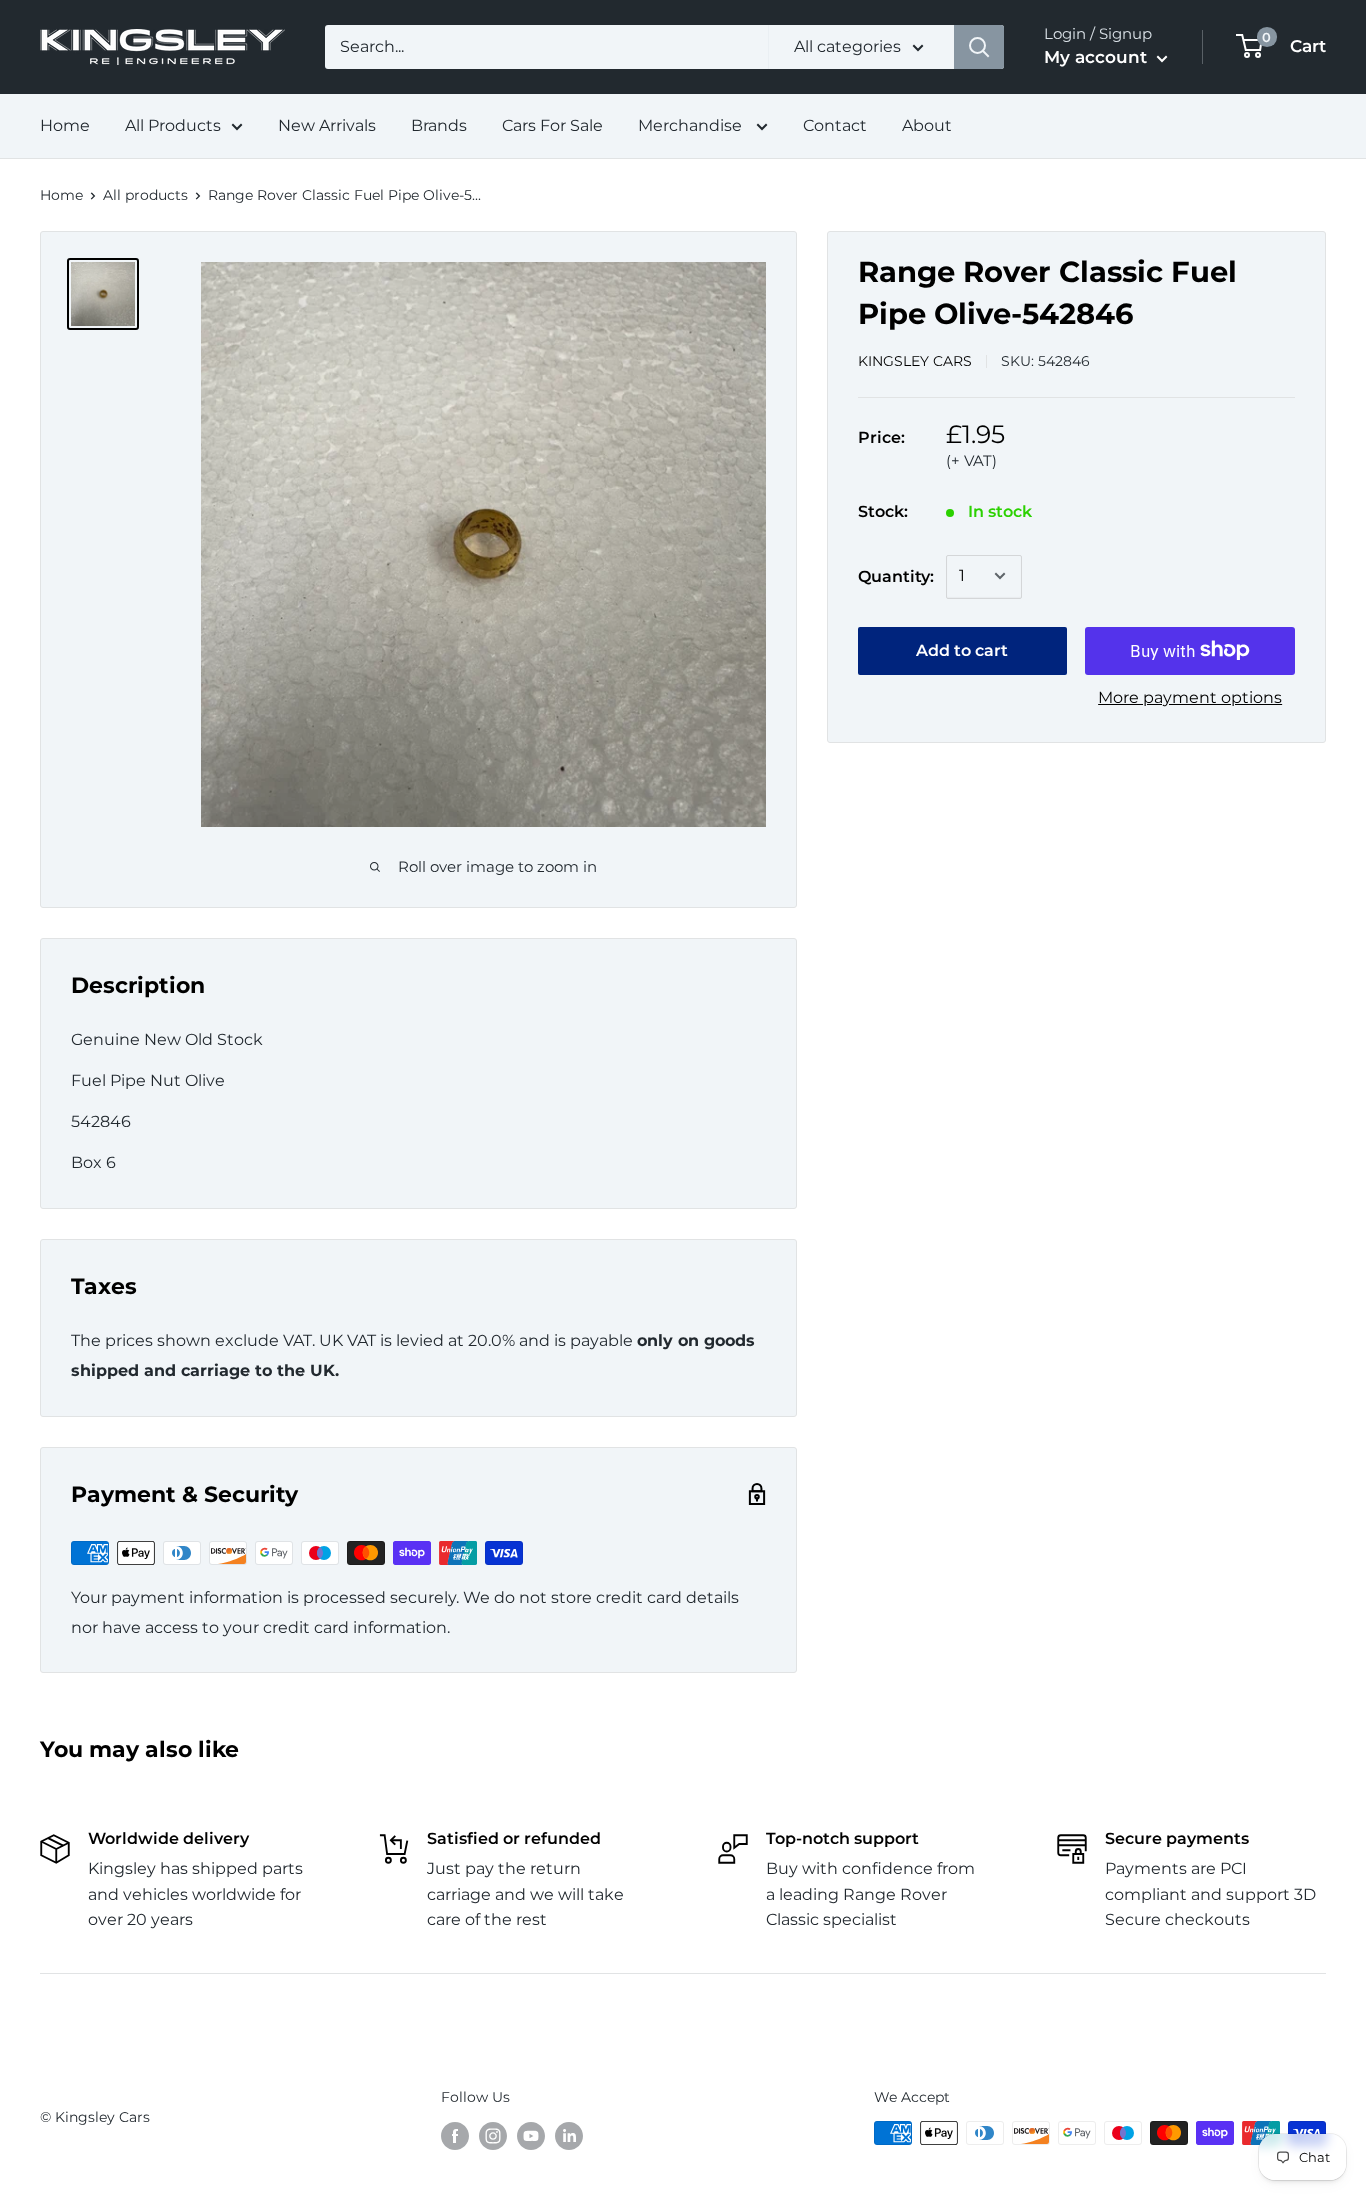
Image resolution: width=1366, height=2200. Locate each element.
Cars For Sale (552, 125)
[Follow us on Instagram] (493, 2135)
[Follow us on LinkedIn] (569, 2135)
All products (145, 195)
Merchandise (692, 125)
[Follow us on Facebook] (455, 2135)
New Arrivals (327, 125)
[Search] (979, 47)
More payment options (1190, 696)
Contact (835, 125)
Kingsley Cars (915, 361)
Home (65, 125)
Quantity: (896, 575)
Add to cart (962, 649)
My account (1098, 57)
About (927, 125)
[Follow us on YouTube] (531, 2135)
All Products (173, 125)
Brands (439, 125)
